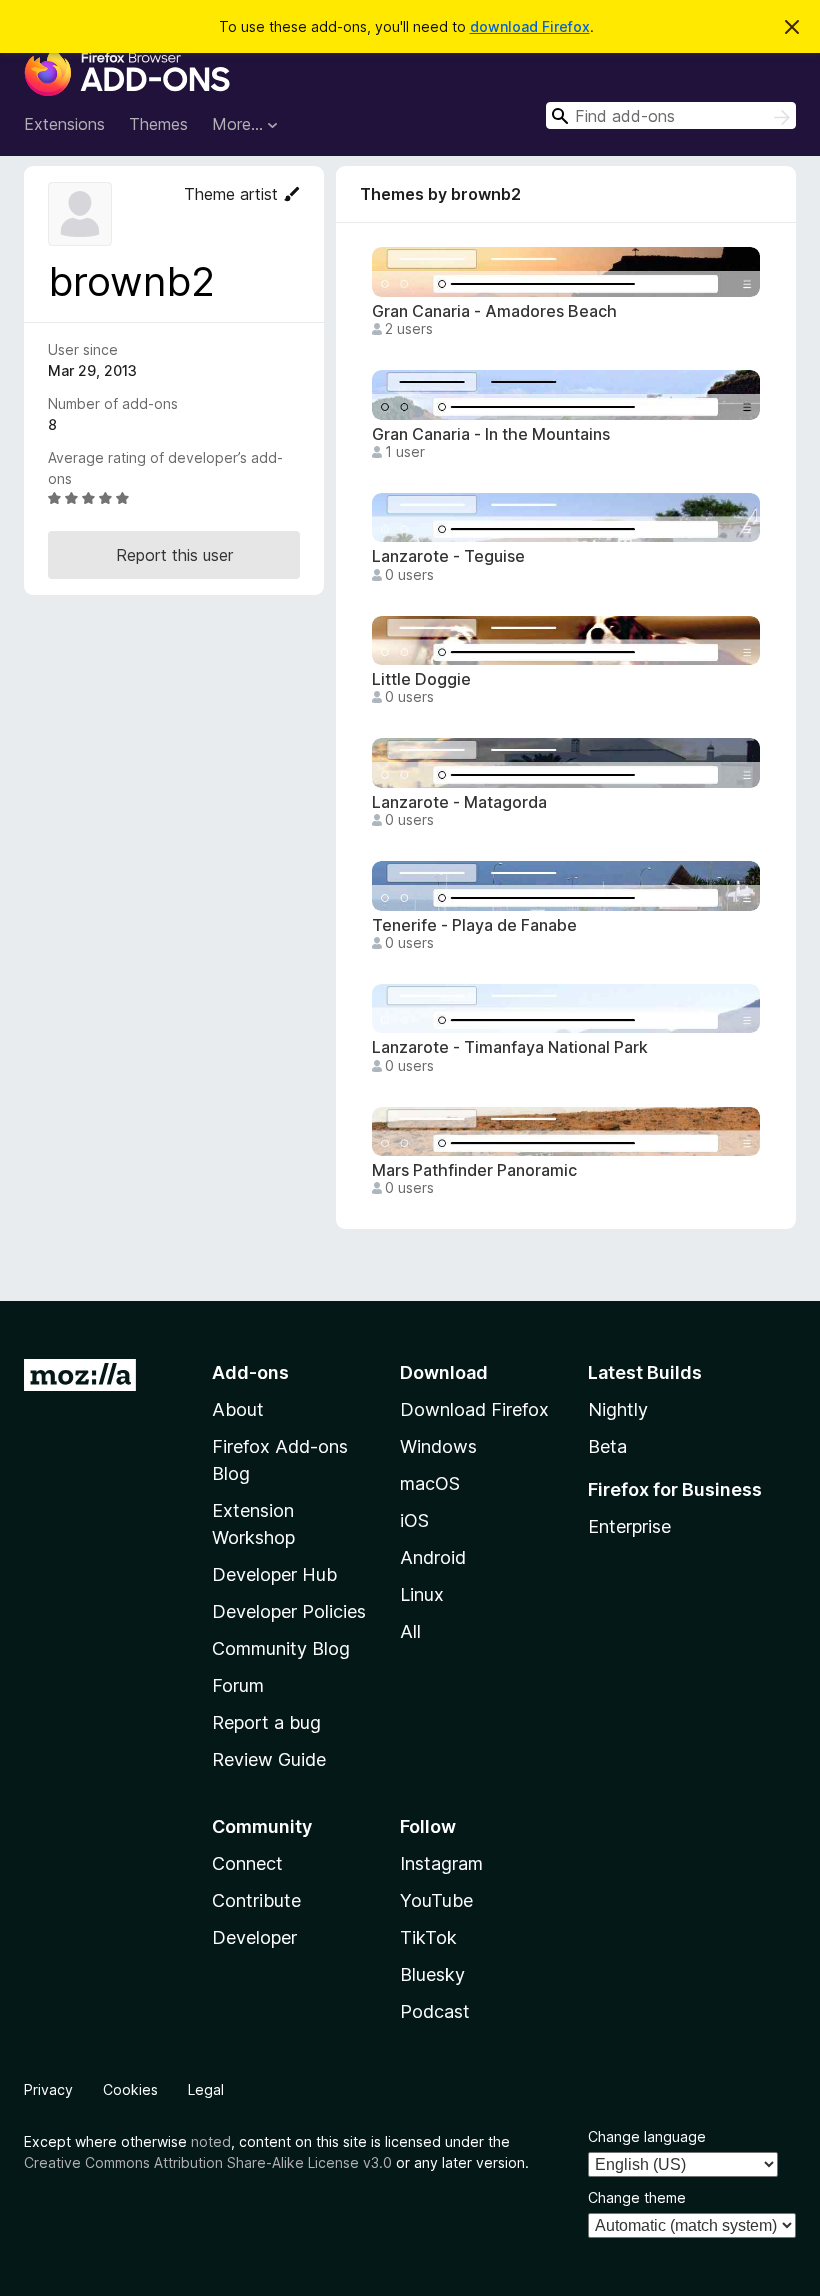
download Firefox (530, 26)
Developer (254, 1937)
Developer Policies (289, 1611)
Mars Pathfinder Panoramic (474, 1170)
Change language (647, 2136)
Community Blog (281, 1648)
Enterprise (629, 1526)
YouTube (436, 1900)
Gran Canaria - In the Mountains (491, 434)
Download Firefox (474, 1409)
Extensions (64, 124)
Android (433, 1557)
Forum (238, 1685)
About (238, 1409)
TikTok (428, 1937)
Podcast (435, 2011)
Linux (422, 1594)
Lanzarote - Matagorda (459, 802)
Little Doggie (421, 679)
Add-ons (250, 1372)
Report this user (174, 555)
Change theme (637, 2197)
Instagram (441, 1863)
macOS (430, 1483)
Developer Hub (274, 1574)
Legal (206, 2089)
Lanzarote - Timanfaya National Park (510, 1047)
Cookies (130, 2089)
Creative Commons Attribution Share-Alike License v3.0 (208, 2162)
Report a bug (266, 1722)
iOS (414, 1520)
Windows (438, 1446)
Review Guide (269, 1759)
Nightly (618, 1409)
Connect (247, 1863)
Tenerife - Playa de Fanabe (474, 925)
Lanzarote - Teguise (448, 556)
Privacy (48, 2089)
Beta (607, 1446)
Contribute (256, 1900)
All (410, 1631)
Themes (158, 124)
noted (211, 2141)
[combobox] (671, 115)
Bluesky (432, 1974)
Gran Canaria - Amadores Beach (494, 311)
